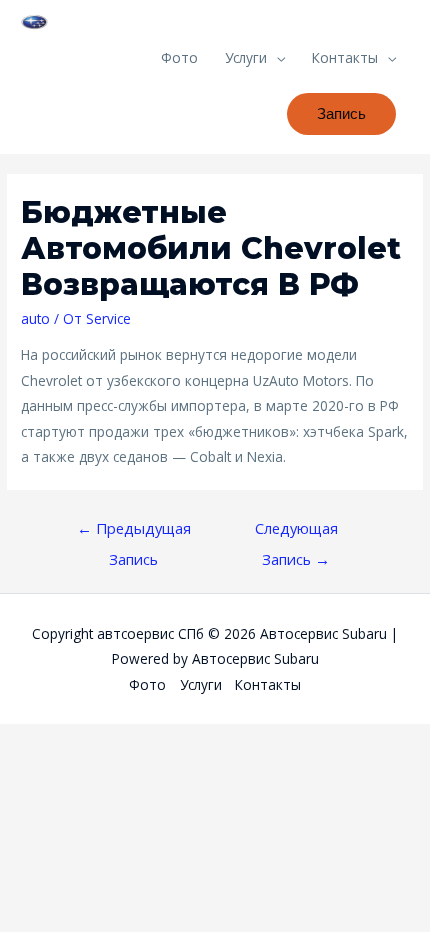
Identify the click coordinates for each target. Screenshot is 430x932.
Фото (179, 57)
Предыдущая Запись (134, 532)
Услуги (246, 57)
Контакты (345, 57)
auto (35, 318)
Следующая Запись (296, 532)
